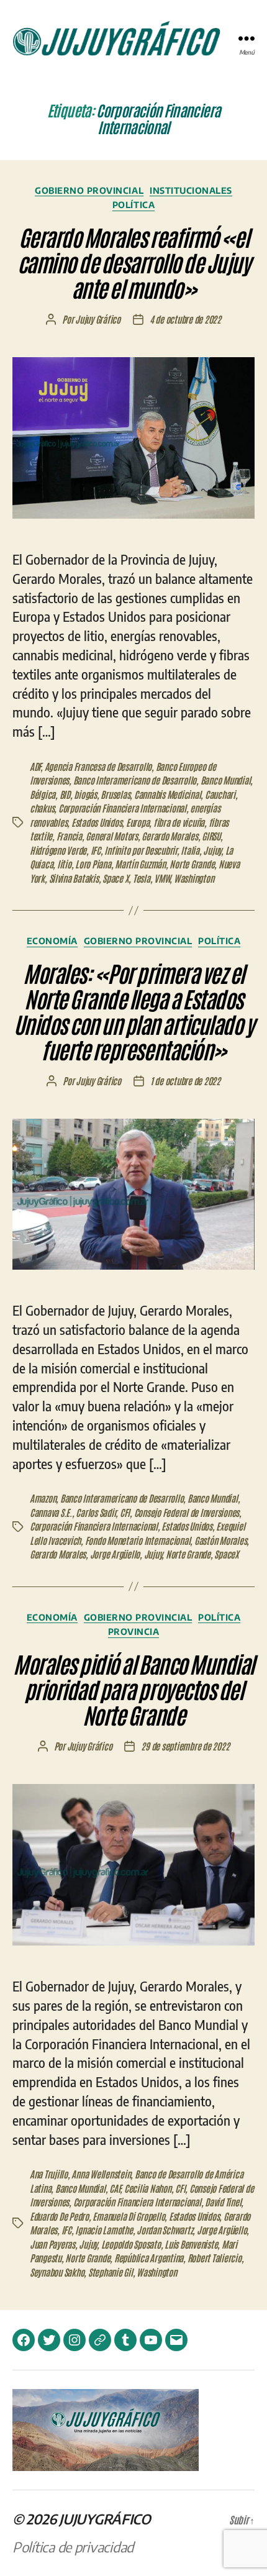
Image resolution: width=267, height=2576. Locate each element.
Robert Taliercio (215, 2258)
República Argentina (149, 2258)
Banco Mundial (226, 780)
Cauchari (220, 794)
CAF (115, 2188)
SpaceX (226, 1554)
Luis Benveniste (191, 2244)
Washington (194, 878)
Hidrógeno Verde (58, 850)
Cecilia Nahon (148, 2188)
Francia (69, 836)
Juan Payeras (52, 2244)
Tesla (142, 878)
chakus (42, 808)
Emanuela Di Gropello (129, 2216)
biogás (85, 794)
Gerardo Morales (170, 836)
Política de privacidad (73, 2547)
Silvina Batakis (74, 878)
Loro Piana (93, 864)
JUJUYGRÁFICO (105, 2519)
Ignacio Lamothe (104, 2230)
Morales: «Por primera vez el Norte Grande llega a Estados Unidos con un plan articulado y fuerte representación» (134, 1011)
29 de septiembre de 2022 (185, 1746)
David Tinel (223, 2202)
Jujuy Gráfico (98, 319)
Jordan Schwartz (165, 2230)
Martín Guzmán (140, 864)
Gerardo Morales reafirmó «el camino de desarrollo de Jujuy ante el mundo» (134, 262)
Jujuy (212, 850)
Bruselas (115, 794)
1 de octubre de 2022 (185, 1081)
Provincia (134, 1632)
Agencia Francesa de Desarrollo (98, 766)
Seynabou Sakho (57, 2272)
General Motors (111, 836)
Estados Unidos (97, 822)
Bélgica (43, 794)
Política (133, 205)
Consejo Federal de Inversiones (187, 1512)
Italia (190, 850)
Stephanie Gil (111, 2272)
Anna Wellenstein (101, 2174)
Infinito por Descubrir (140, 850)
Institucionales (191, 190)
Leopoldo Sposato (131, 2244)
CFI (125, 1512)
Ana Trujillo (49, 2174)
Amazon (43, 1498)
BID (65, 794)
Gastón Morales (220, 1540)
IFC (96, 850)
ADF (35, 766)
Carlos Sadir (96, 1512)
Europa (138, 822)
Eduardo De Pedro (59, 2216)
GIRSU (211, 836)
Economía (52, 941)
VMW (162, 878)
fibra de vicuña (179, 822)
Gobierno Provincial (89, 190)
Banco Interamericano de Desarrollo (135, 780)
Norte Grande (192, 864)
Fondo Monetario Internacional (138, 1540)
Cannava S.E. (51, 1512)
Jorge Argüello (115, 1554)
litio (64, 864)
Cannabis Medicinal (167, 794)
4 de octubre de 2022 (185, 319)
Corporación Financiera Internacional (122, 808)
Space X (115, 878)
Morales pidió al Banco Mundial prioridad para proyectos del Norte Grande (133, 1689)
